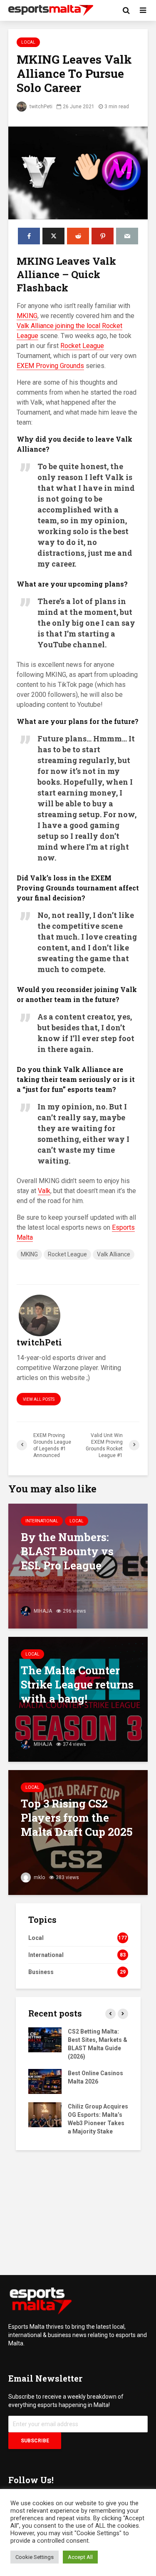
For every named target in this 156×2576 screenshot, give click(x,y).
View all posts (39, 1399)
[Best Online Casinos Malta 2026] (45, 2081)
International (42, 1521)
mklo (39, 1877)
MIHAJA (42, 1611)
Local (28, 42)
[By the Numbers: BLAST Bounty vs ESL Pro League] (78, 1565)
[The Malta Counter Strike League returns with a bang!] (78, 1699)
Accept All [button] (80, 2557)
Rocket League (82, 346)
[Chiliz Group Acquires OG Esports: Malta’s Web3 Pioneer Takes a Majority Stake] (45, 2114)
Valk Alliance (114, 1254)
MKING (27, 316)
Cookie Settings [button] (35, 2557)
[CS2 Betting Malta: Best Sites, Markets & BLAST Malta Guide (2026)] (45, 2039)
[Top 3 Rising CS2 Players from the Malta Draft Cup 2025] (78, 1832)
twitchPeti (40, 107)
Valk (44, 1191)
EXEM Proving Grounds (50, 366)
